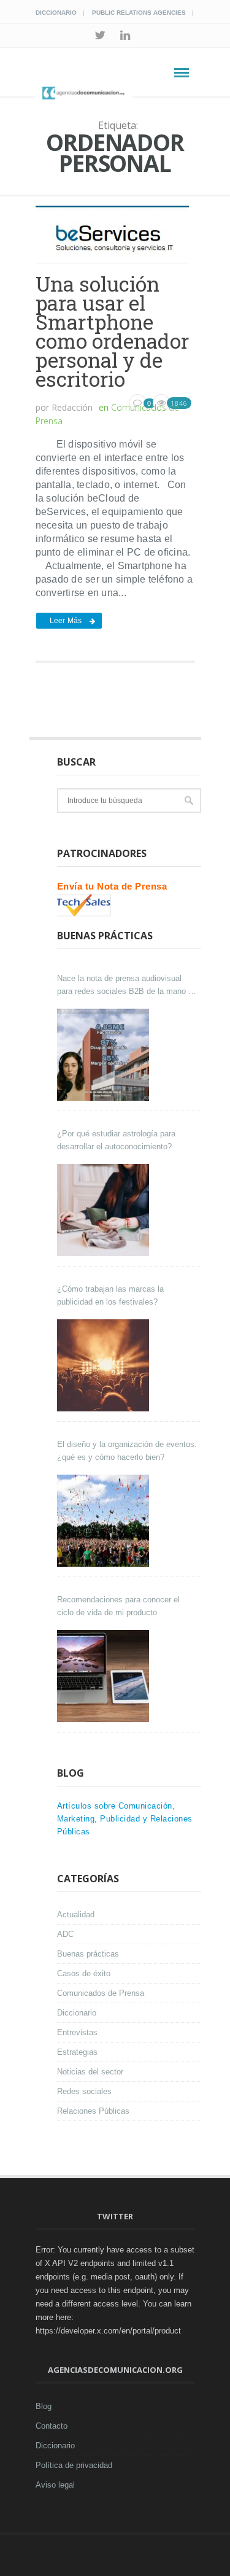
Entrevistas (77, 2032)
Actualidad (76, 1915)
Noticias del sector (90, 2072)
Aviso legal (55, 2485)
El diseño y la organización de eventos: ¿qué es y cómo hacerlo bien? (127, 1451)
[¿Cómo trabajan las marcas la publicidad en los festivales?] (105, 1365)
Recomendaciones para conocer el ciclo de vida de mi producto (118, 1606)
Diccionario (56, 13)
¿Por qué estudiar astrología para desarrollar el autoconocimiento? (116, 1140)
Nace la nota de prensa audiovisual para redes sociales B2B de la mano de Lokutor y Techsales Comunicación (127, 986)
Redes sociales (84, 2091)
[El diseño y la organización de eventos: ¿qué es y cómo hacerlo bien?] (105, 1521)
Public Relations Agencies (139, 13)
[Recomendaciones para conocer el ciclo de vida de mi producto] (105, 1676)
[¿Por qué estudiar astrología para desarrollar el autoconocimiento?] (105, 1210)
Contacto (52, 2426)
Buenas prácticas (88, 1954)
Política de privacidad (74, 2465)
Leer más (66, 621)
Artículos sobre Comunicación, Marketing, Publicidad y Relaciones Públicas (125, 1819)
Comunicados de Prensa (101, 1993)
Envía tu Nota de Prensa (112, 886)
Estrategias (77, 2052)
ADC (65, 1934)
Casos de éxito (84, 1973)
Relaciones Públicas (93, 2111)
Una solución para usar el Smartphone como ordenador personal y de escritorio (112, 331)
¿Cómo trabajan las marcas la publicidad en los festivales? (110, 1295)
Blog (44, 2406)
